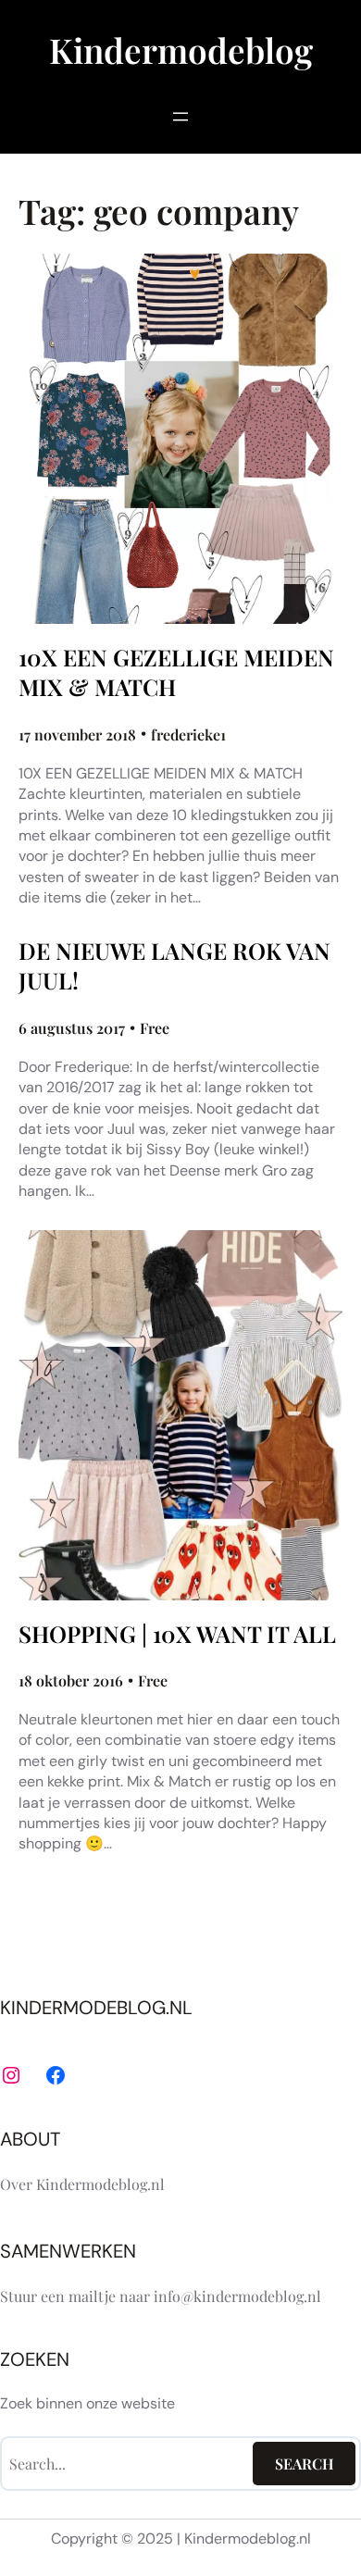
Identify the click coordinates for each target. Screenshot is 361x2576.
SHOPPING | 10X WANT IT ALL (177, 1634)
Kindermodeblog (181, 50)
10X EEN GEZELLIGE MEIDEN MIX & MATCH (176, 672)
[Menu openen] (180, 117)
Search (305, 2464)
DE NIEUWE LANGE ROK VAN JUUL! (174, 965)
